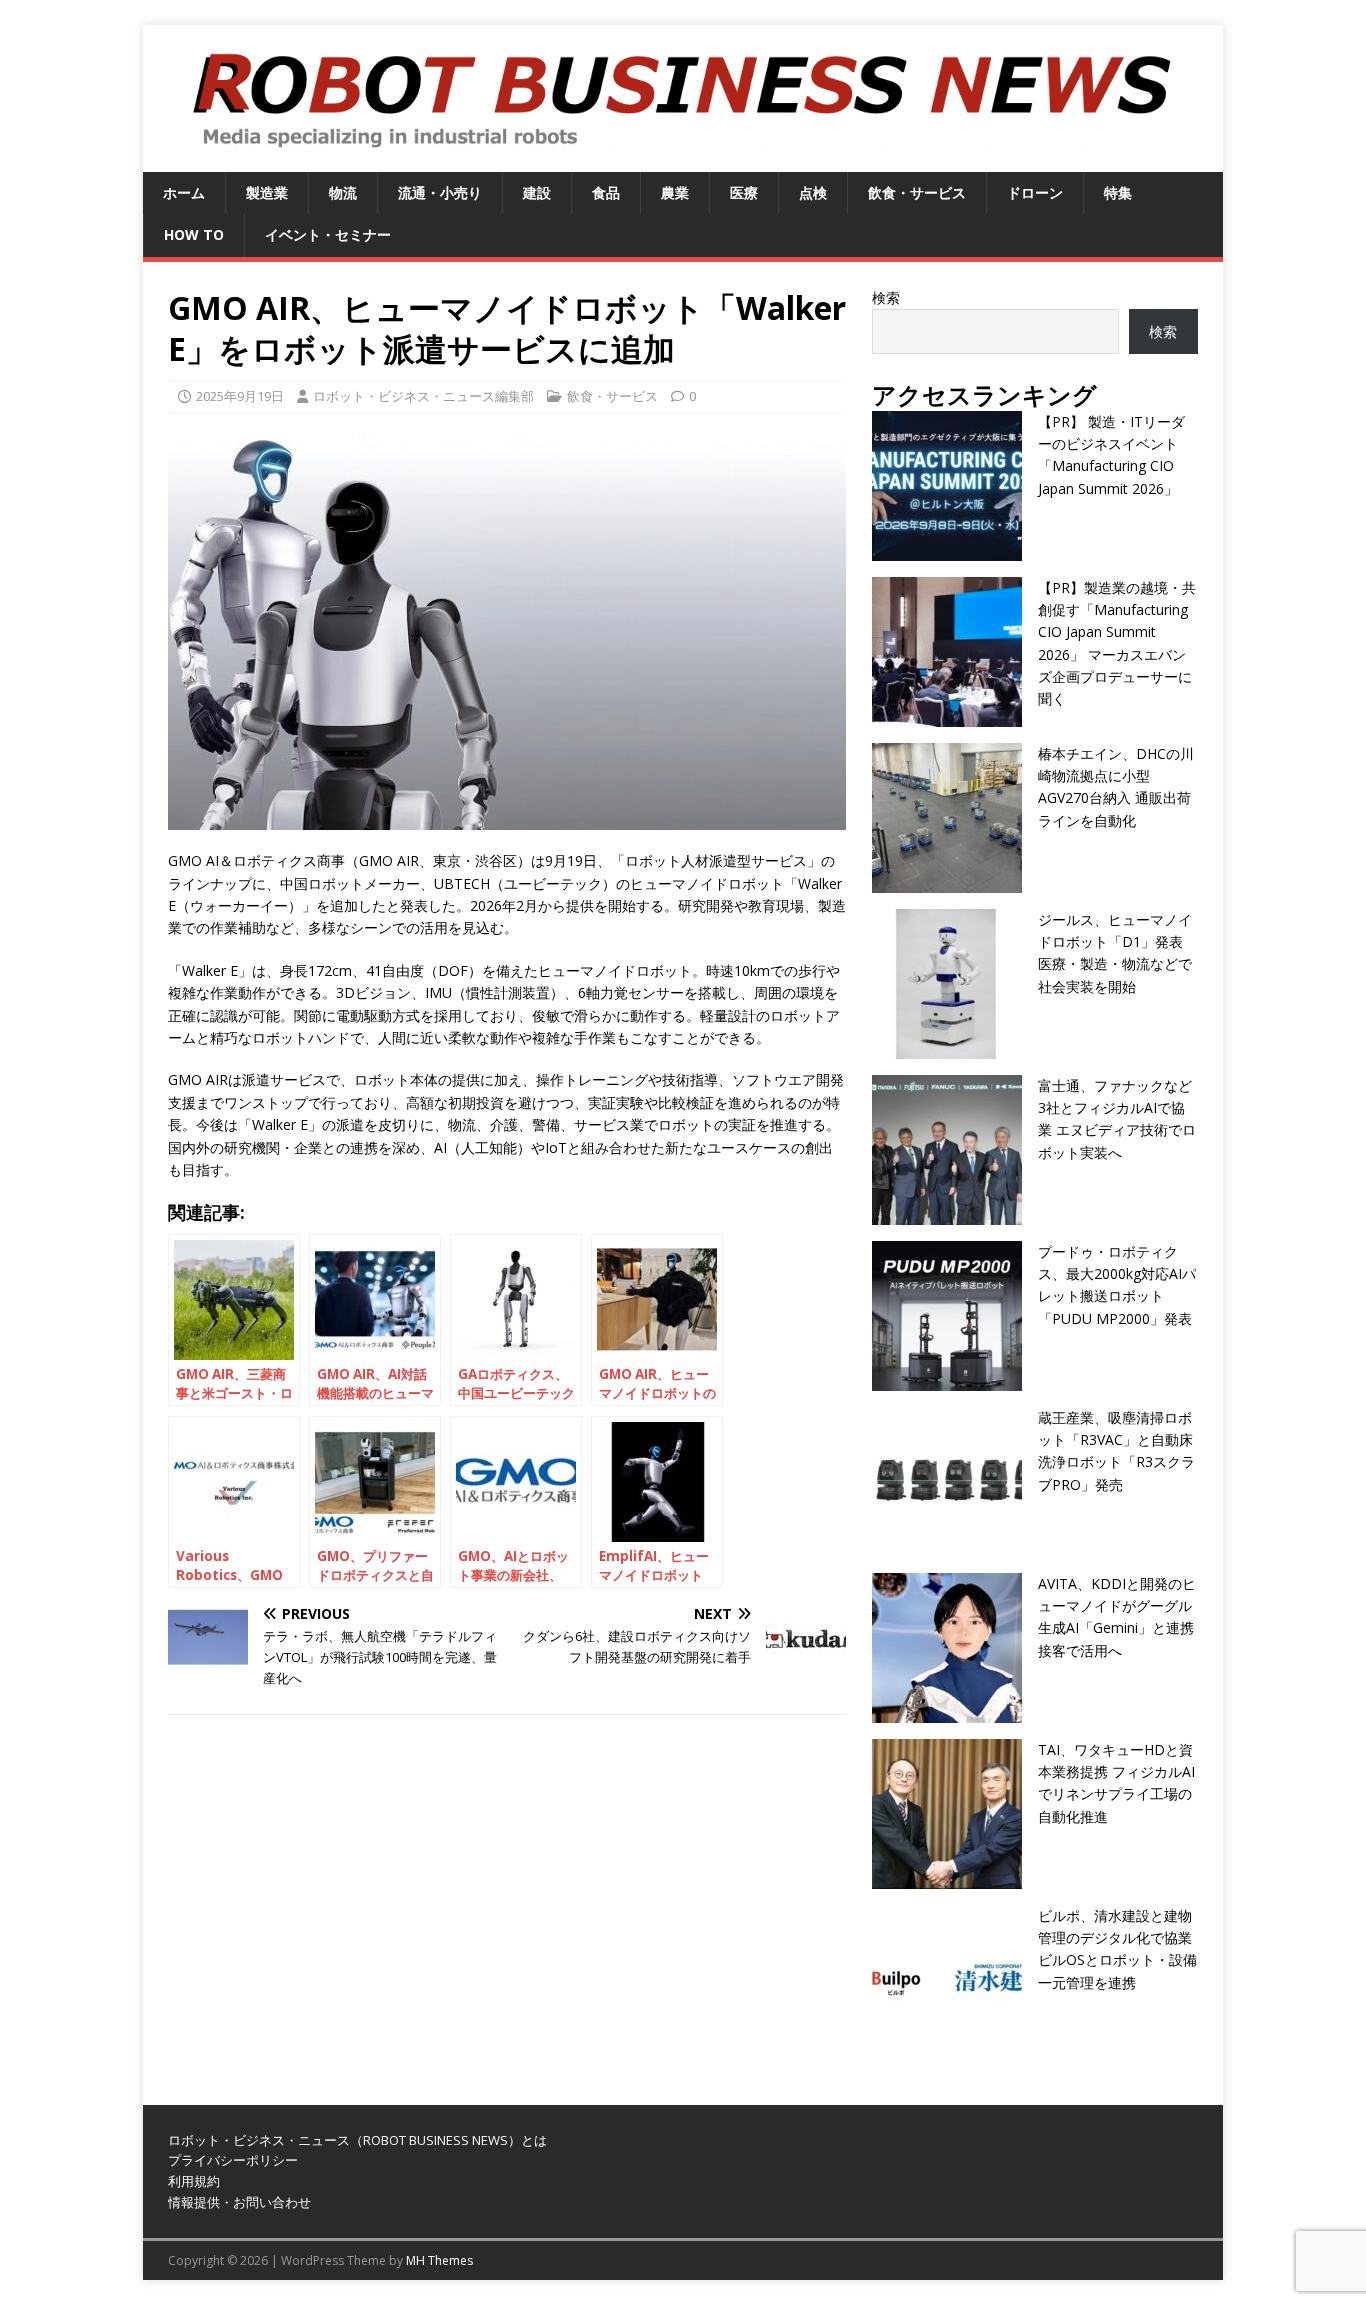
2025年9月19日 (240, 396)
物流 (343, 192)
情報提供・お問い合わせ (239, 2202)
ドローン (1035, 192)
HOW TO (194, 234)
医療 (744, 192)
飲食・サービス (917, 192)
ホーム (184, 192)
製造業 (267, 192)
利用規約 (194, 2181)
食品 (606, 192)
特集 (1118, 192)
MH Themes (439, 2260)
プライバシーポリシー (233, 2160)
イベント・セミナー (328, 234)
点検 (813, 192)
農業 (675, 192)
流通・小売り (440, 192)
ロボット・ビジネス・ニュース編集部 (423, 396)
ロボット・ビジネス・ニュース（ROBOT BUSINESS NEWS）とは (357, 2140)
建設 (537, 192)
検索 (886, 297)
